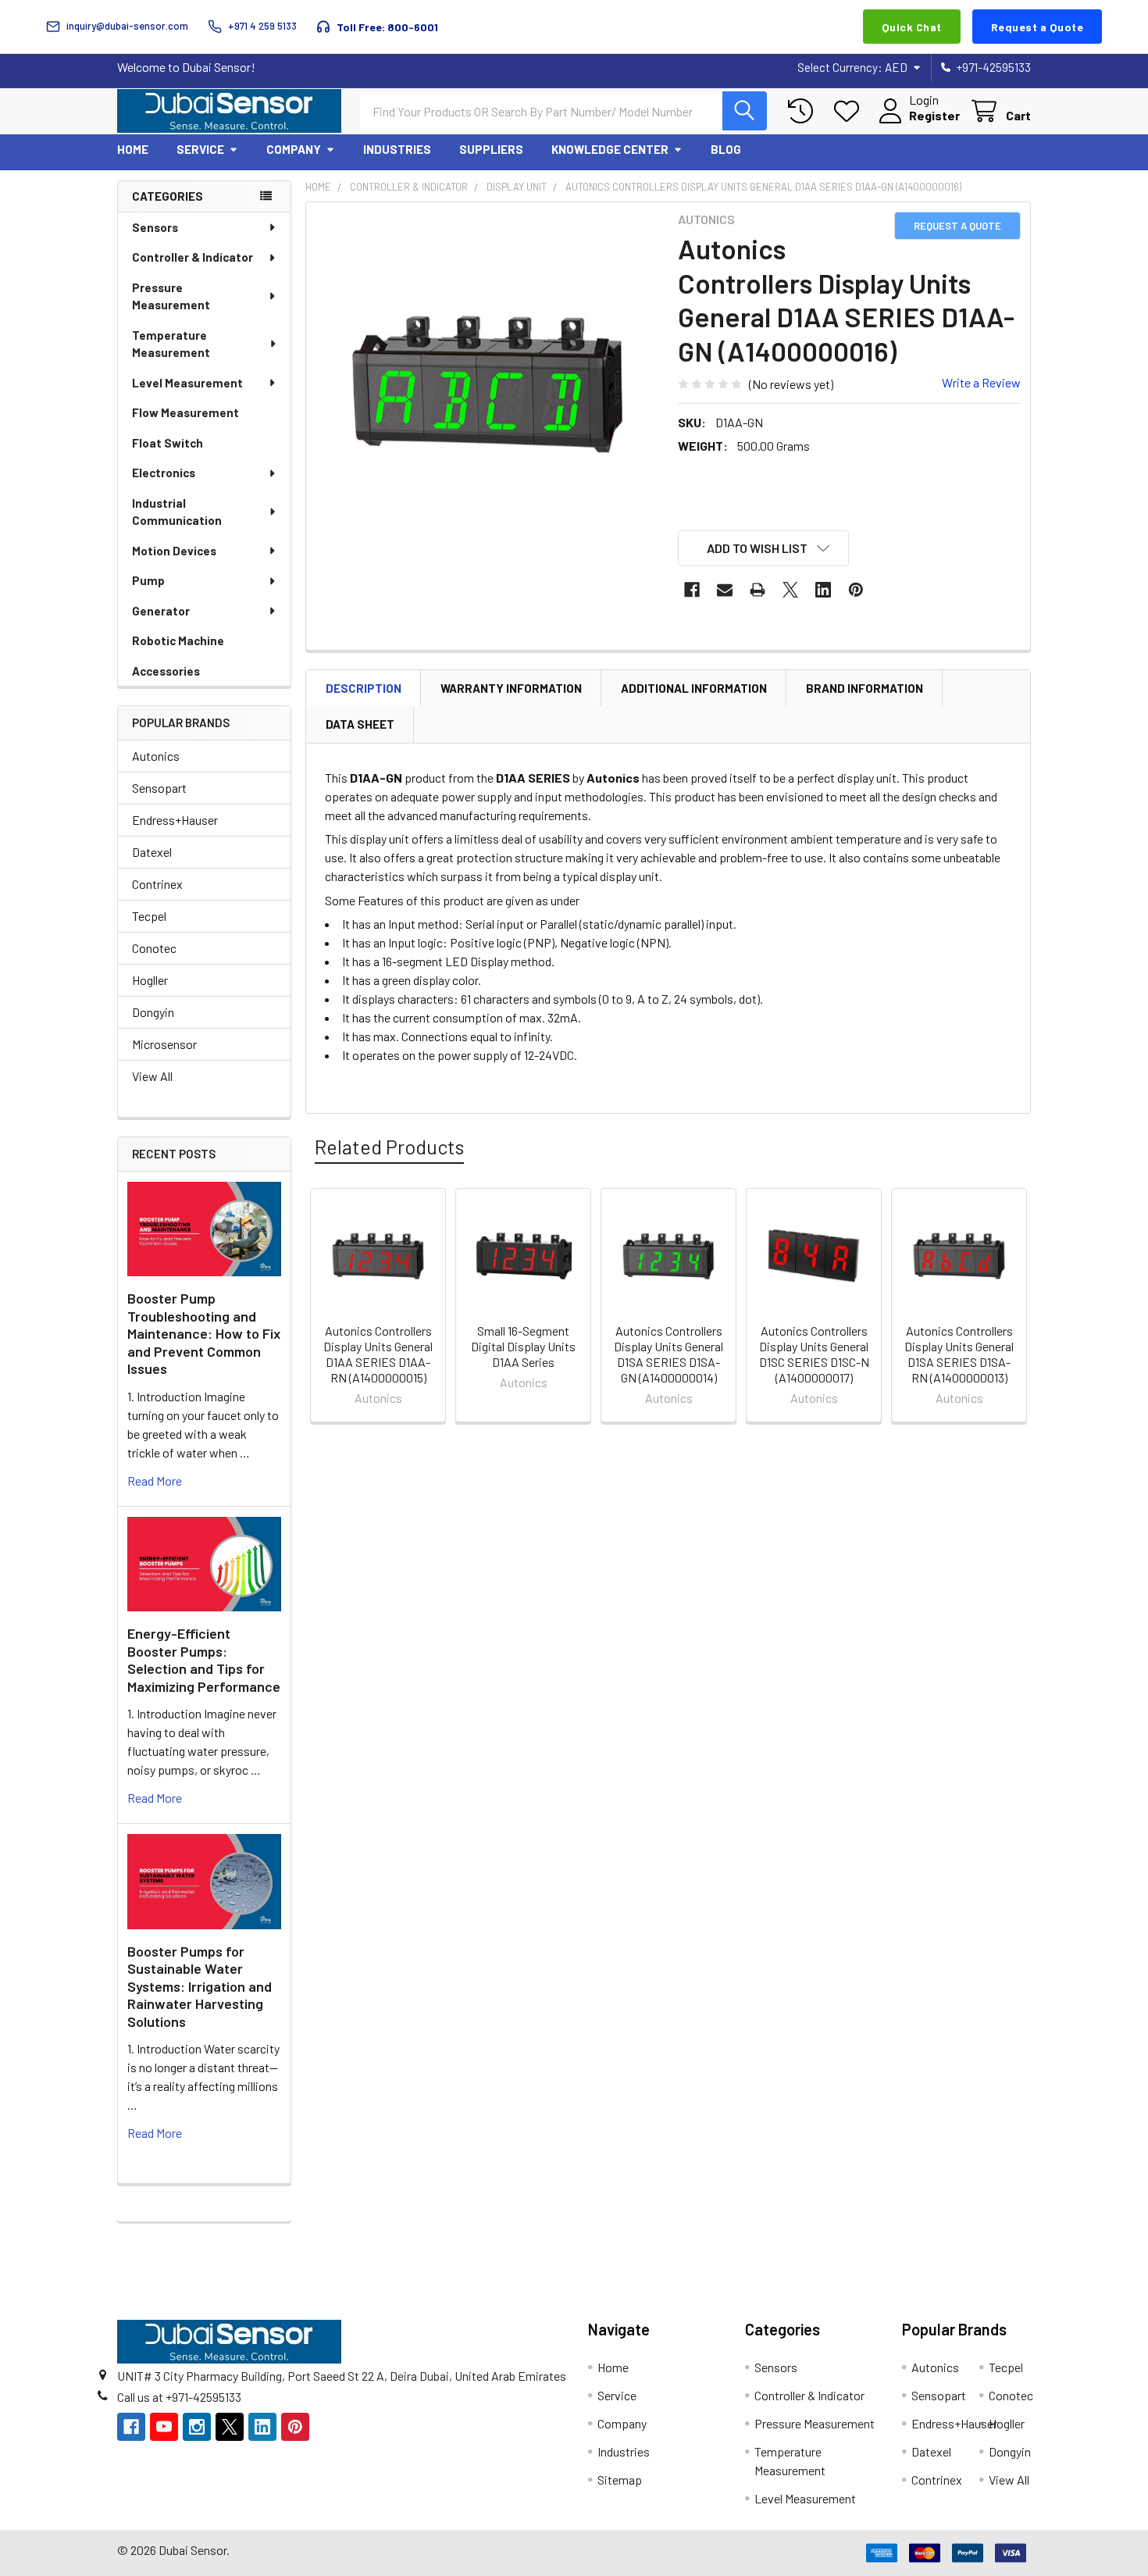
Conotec (154, 948)
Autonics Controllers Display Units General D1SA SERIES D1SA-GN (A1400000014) (668, 1354)
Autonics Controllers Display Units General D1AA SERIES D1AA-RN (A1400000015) (378, 1354)
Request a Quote (1037, 27)
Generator (161, 611)
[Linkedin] (823, 590)
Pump (148, 580)
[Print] (758, 590)
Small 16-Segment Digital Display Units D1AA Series (523, 1346)
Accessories (166, 671)
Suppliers (491, 149)
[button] (764, 548)
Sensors (155, 227)
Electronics (164, 473)
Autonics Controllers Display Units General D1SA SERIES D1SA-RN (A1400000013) (959, 1354)
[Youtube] (164, 2427)
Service (200, 149)
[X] (790, 590)
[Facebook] (692, 590)
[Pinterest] (856, 590)
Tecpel (149, 916)
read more (155, 1481)
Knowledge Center (610, 149)
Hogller (150, 980)
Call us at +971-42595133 (179, 2397)
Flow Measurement (185, 412)
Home (133, 149)
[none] (487, 384)
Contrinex (157, 884)
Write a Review (981, 382)
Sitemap (620, 2480)
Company (294, 149)
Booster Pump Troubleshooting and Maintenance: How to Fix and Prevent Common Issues (204, 1333)
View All (152, 1076)
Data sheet (360, 724)
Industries (397, 149)
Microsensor (164, 1044)
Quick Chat (912, 27)
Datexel (152, 852)
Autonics (156, 756)
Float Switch (168, 443)
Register (934, 115)
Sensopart (159, 788)
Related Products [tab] (389, 1147)
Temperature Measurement (171, 344)
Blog (726, 149)
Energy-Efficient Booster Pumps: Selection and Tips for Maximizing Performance (204, 1660)
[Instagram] (197, 2427)
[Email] (725, 590)
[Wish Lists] (850, 111)
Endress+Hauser (175, 820)
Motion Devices (174, 551)
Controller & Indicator (193, 257)
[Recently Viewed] (804, 111)
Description (364, 688)
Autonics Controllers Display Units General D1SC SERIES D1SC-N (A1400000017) (814, 1354)
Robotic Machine (178, 640)
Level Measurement (187, 383)
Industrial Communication (177, 512)
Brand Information (865, 688)
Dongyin (153, 1012)
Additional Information (694, 688)
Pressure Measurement (171, 296)
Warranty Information (511, 688)
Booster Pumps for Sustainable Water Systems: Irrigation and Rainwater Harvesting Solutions (200, 1986)
